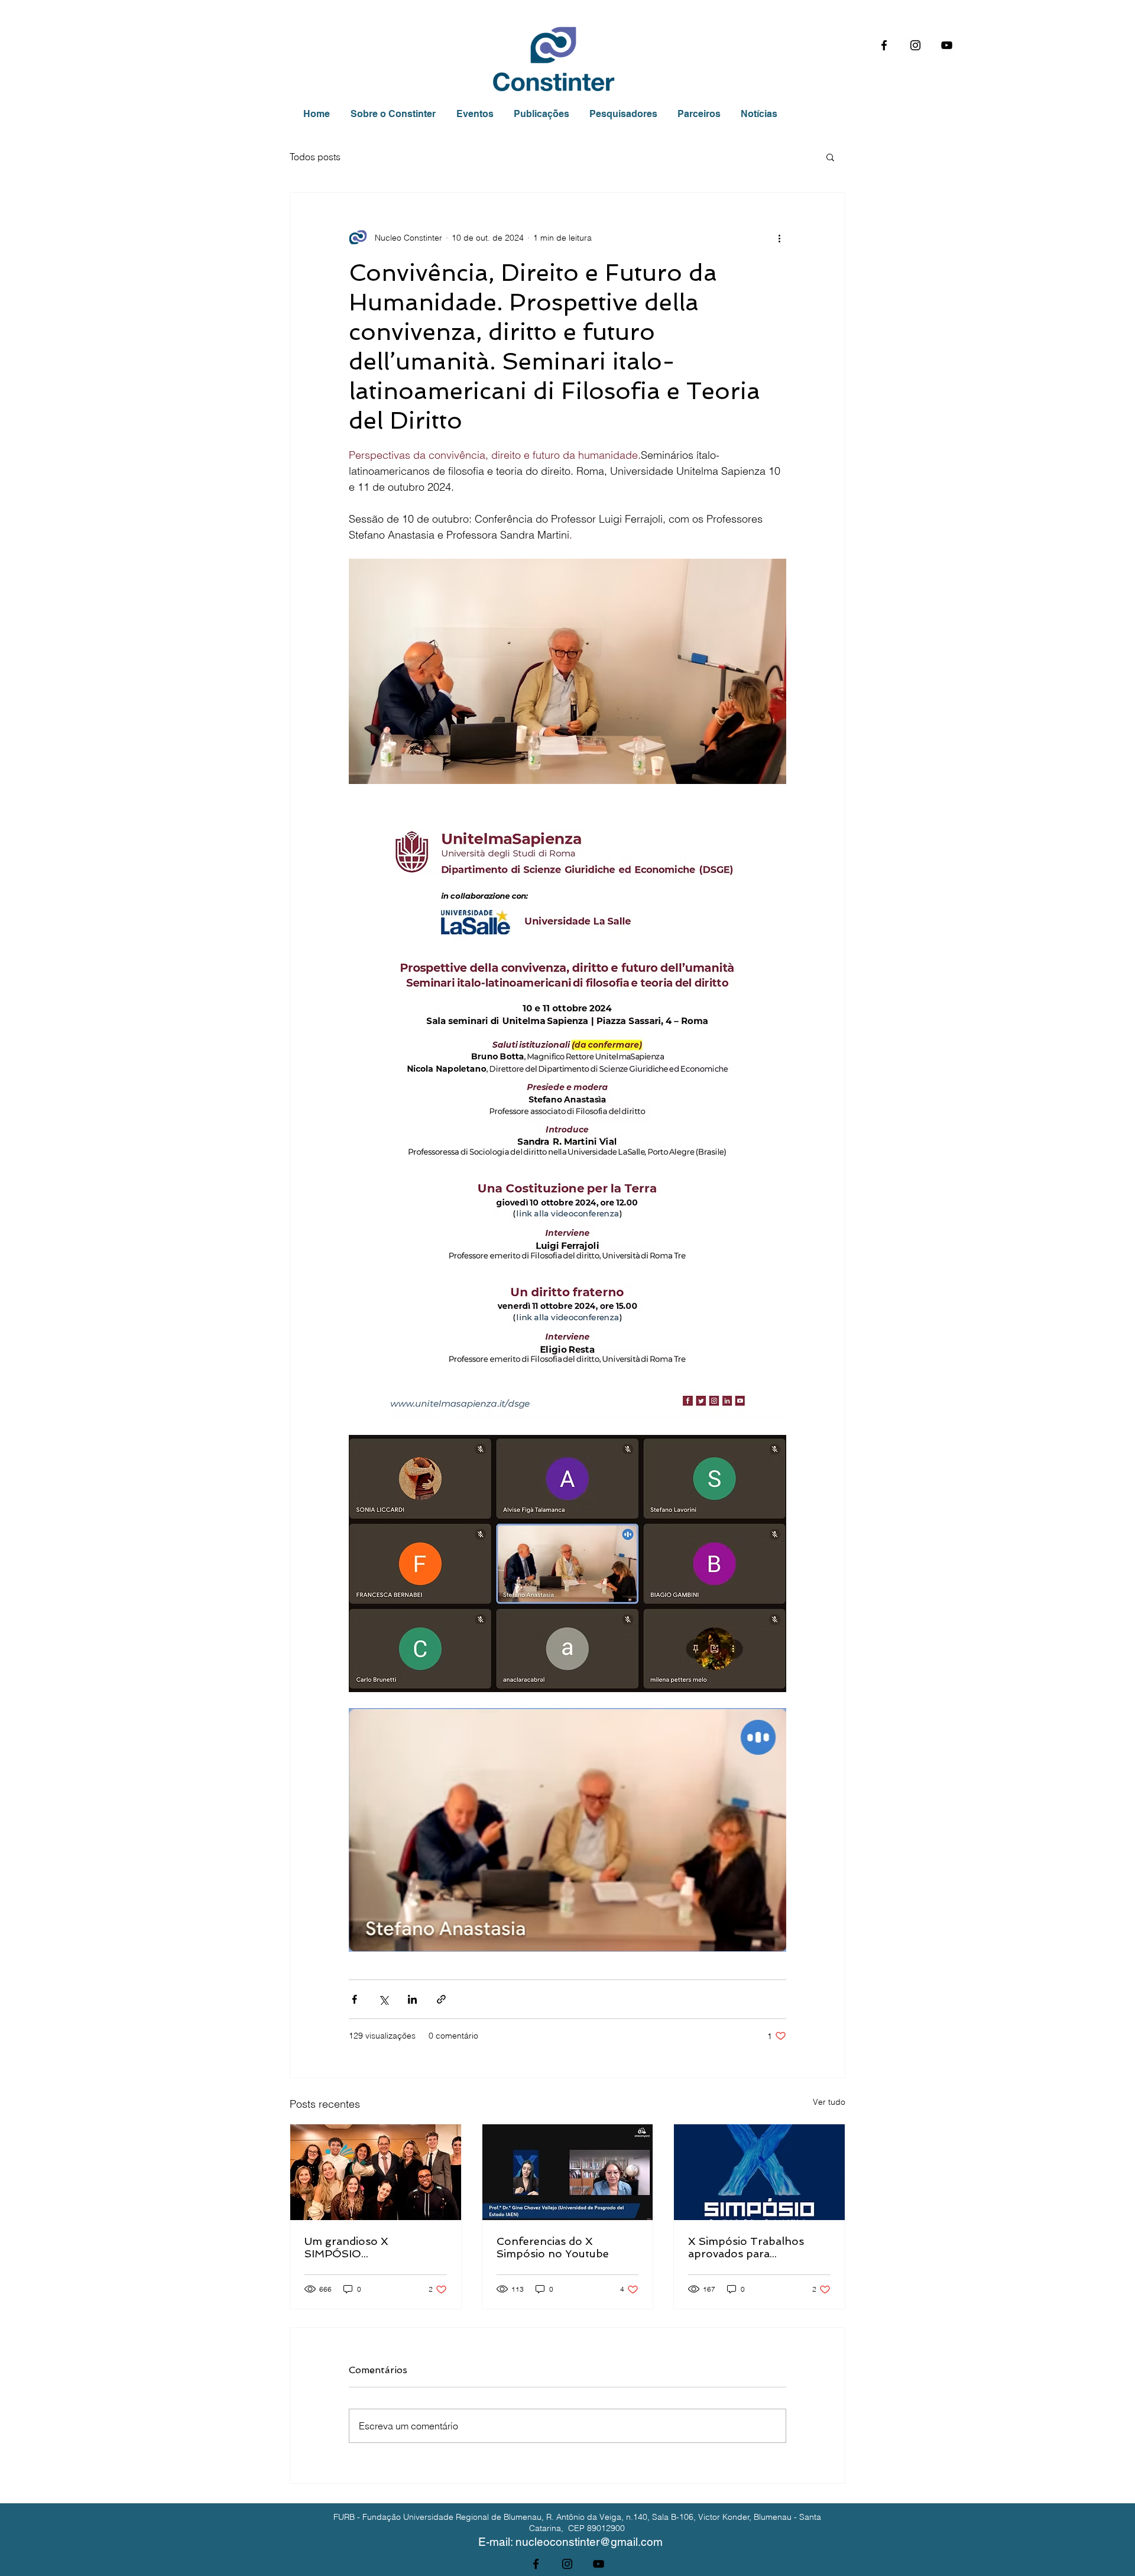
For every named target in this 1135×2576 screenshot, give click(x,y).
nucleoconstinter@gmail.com (589, 2542)
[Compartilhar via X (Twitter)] (383, 1999)
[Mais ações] (779, 238)
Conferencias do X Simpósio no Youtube (553, 2247)
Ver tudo (829, 2102)
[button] (830, 157)
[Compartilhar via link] (441, 1999)
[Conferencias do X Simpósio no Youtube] (568, 2172)
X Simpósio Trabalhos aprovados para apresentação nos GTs (747, 2247)
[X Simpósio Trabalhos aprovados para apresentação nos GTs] (759, 2172)
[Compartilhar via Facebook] (354, 1999)
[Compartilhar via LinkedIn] (412, 1999)
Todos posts (315, 157)
